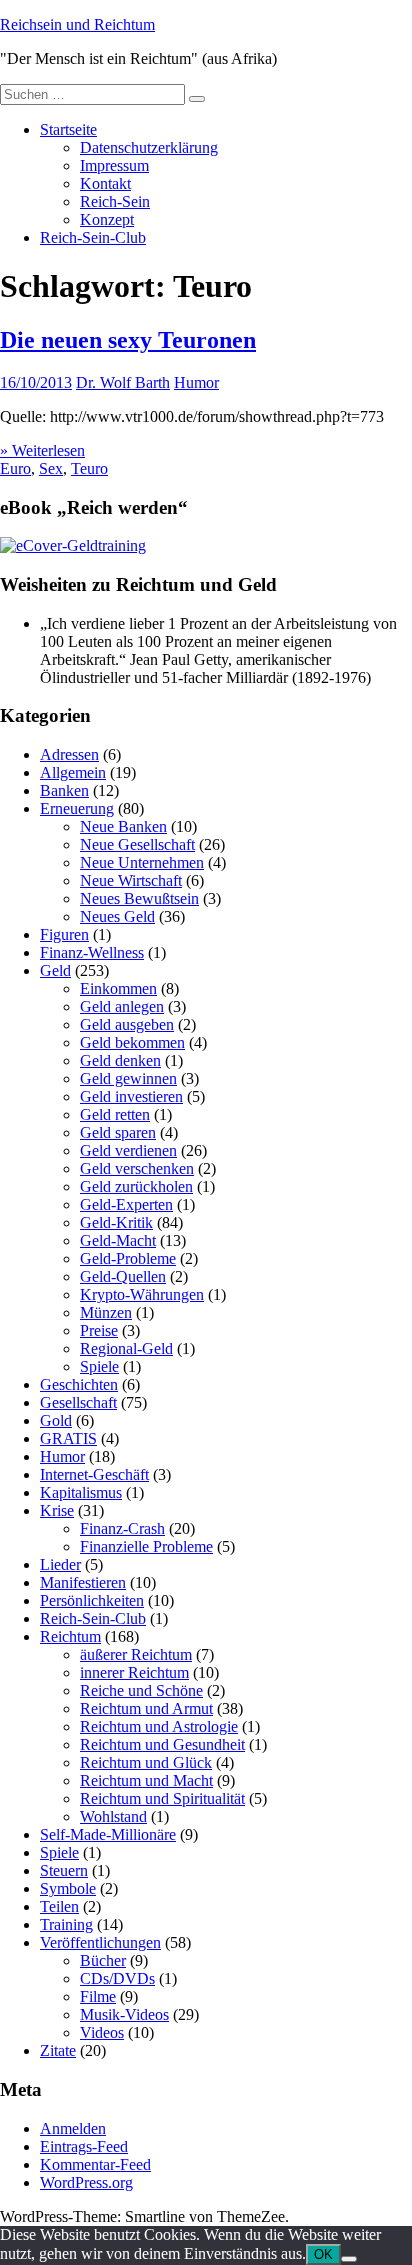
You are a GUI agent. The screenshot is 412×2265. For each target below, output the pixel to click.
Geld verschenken (137, 1168)
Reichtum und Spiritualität (162, 1798)
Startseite (68, 129)
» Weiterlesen (42, 450)
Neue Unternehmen (142, 862)
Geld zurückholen (136, 1186)
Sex (51, 468)
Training (66, 1924)
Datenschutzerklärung (149, 147)
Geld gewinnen (128, 1078)
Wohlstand (113, 1816)
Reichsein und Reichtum (77, 24)
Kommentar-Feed (95, 2164)
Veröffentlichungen (100, 1942)
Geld (55, 970)
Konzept (107, 219)
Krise (57, 1510)
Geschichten (79, 1384)
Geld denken (120, 1060)
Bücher (103, 1960)
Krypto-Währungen (142, 1294)
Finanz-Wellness (92, 952)
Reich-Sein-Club (93, 237)
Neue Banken (123, 826)
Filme (98, 1996)
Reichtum (70, 1636)
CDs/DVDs (117, 1978)
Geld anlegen (122, 1006)
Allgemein (73, 772)
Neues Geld (117, 916)
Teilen (59, 1906)
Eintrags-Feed (84, 2146)
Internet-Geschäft (94, 1474)
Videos (102, 2032)
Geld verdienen (128, 1150)
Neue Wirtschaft (131, 880)
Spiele (99, 1366)
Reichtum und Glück (146, 1762)
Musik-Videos (124, 2014)
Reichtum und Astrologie (159, 1726)
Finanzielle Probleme (146, 1546)
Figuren (64, 934)
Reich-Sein (115, 201)
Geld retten (115, 1114)
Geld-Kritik (116, 1222)
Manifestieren (83, 1582)
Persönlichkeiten (92, 1600)
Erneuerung (77, 808)
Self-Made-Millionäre (108, 1834)
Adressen (69, 754)
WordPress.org (86, 2182)
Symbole (68, 1888)
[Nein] (349, 2259)
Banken (64, 790)
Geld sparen (118, 1132)
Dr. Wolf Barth (123, 382)
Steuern (64, 1870)
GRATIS (68, 1438)
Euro (15, 468)
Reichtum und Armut (146, 1708)
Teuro (89, 468)
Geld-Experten (126, 1204)
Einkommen (118, 988)
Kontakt (105, 183)
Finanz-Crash (122, 1528)
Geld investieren (131, 1096)
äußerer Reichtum (136, 1654)
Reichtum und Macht (146, 1780)
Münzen (106, 1312)
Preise (99, 1330)
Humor (196, 382)
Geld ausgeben (127, 1024)
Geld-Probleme (128, 1258)
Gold (56, 1420)
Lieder (60, 1564)
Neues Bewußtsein (139, 898)
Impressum (114, 165)
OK (323, 2254)
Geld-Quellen (123, 1276)
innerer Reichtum (134, 1672)
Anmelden (73, 2128)
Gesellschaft (78, 1402)
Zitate (58, 2050)
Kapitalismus (81, 1492)
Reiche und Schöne (141, 1690)
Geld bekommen (132, 1042)
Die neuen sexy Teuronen (128, 340)
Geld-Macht (118, 1240)
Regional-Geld (126, 1348)
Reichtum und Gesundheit (162, 1744)
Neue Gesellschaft (137, 844)
